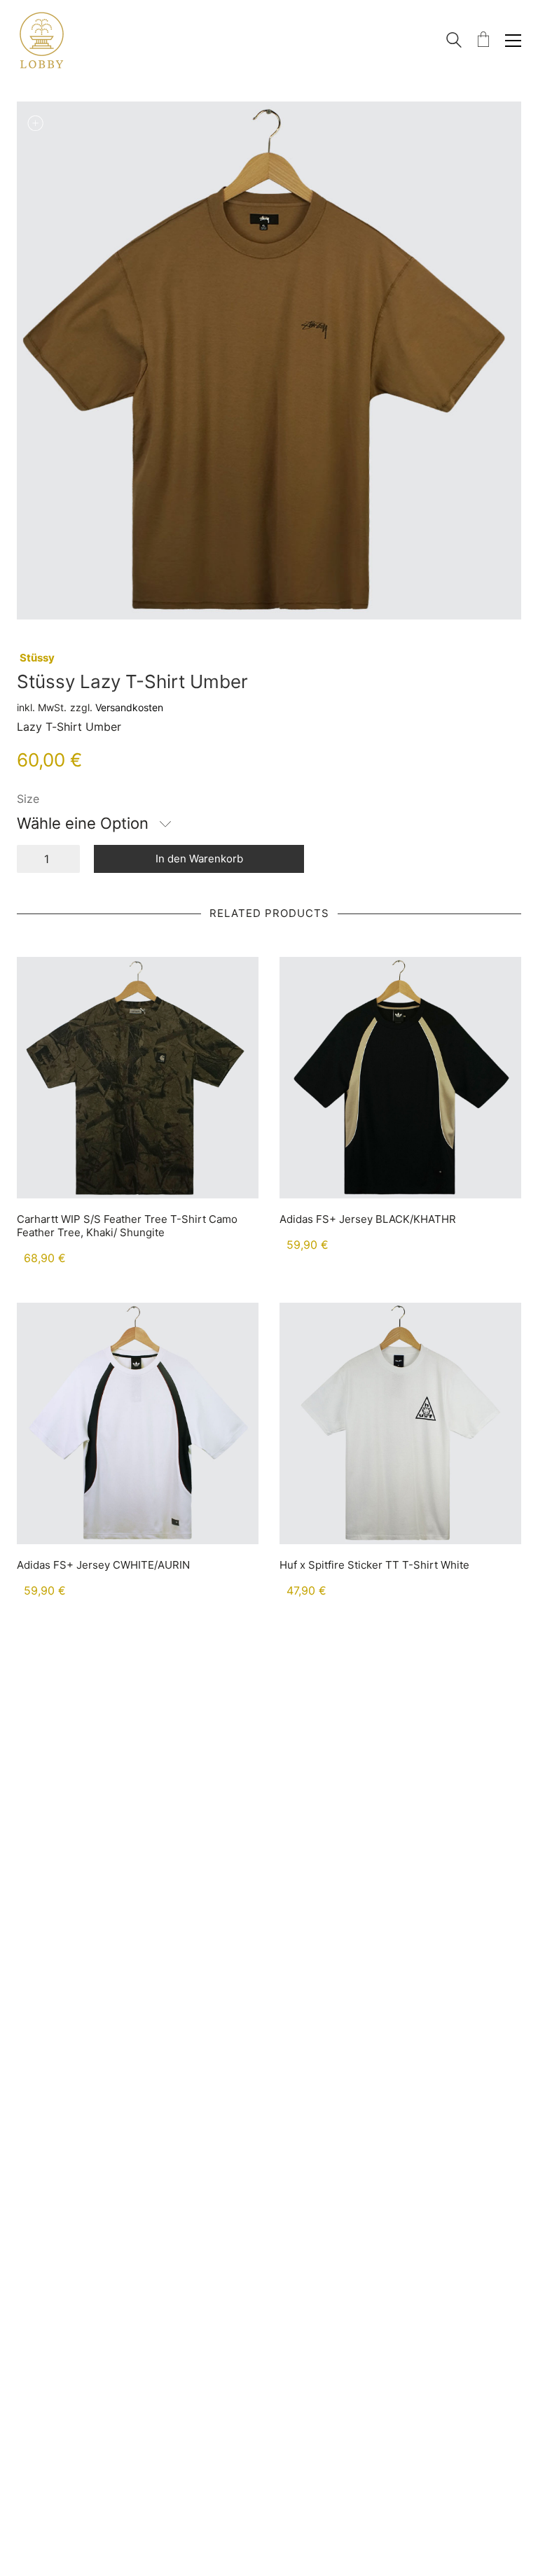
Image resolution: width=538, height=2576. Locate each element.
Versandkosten (129, 707)
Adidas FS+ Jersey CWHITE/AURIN (103, 1565)
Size (28, 799)
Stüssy (37, 658)
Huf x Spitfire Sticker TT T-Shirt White (374, 1565)
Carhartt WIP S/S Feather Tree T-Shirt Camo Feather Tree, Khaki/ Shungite (127, 1226)
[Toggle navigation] (513, 41)
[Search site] (454, 42)
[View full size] (35, 123)
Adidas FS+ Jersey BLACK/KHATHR (368, 1219)
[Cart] (483, 40)
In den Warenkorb (199, 859)
